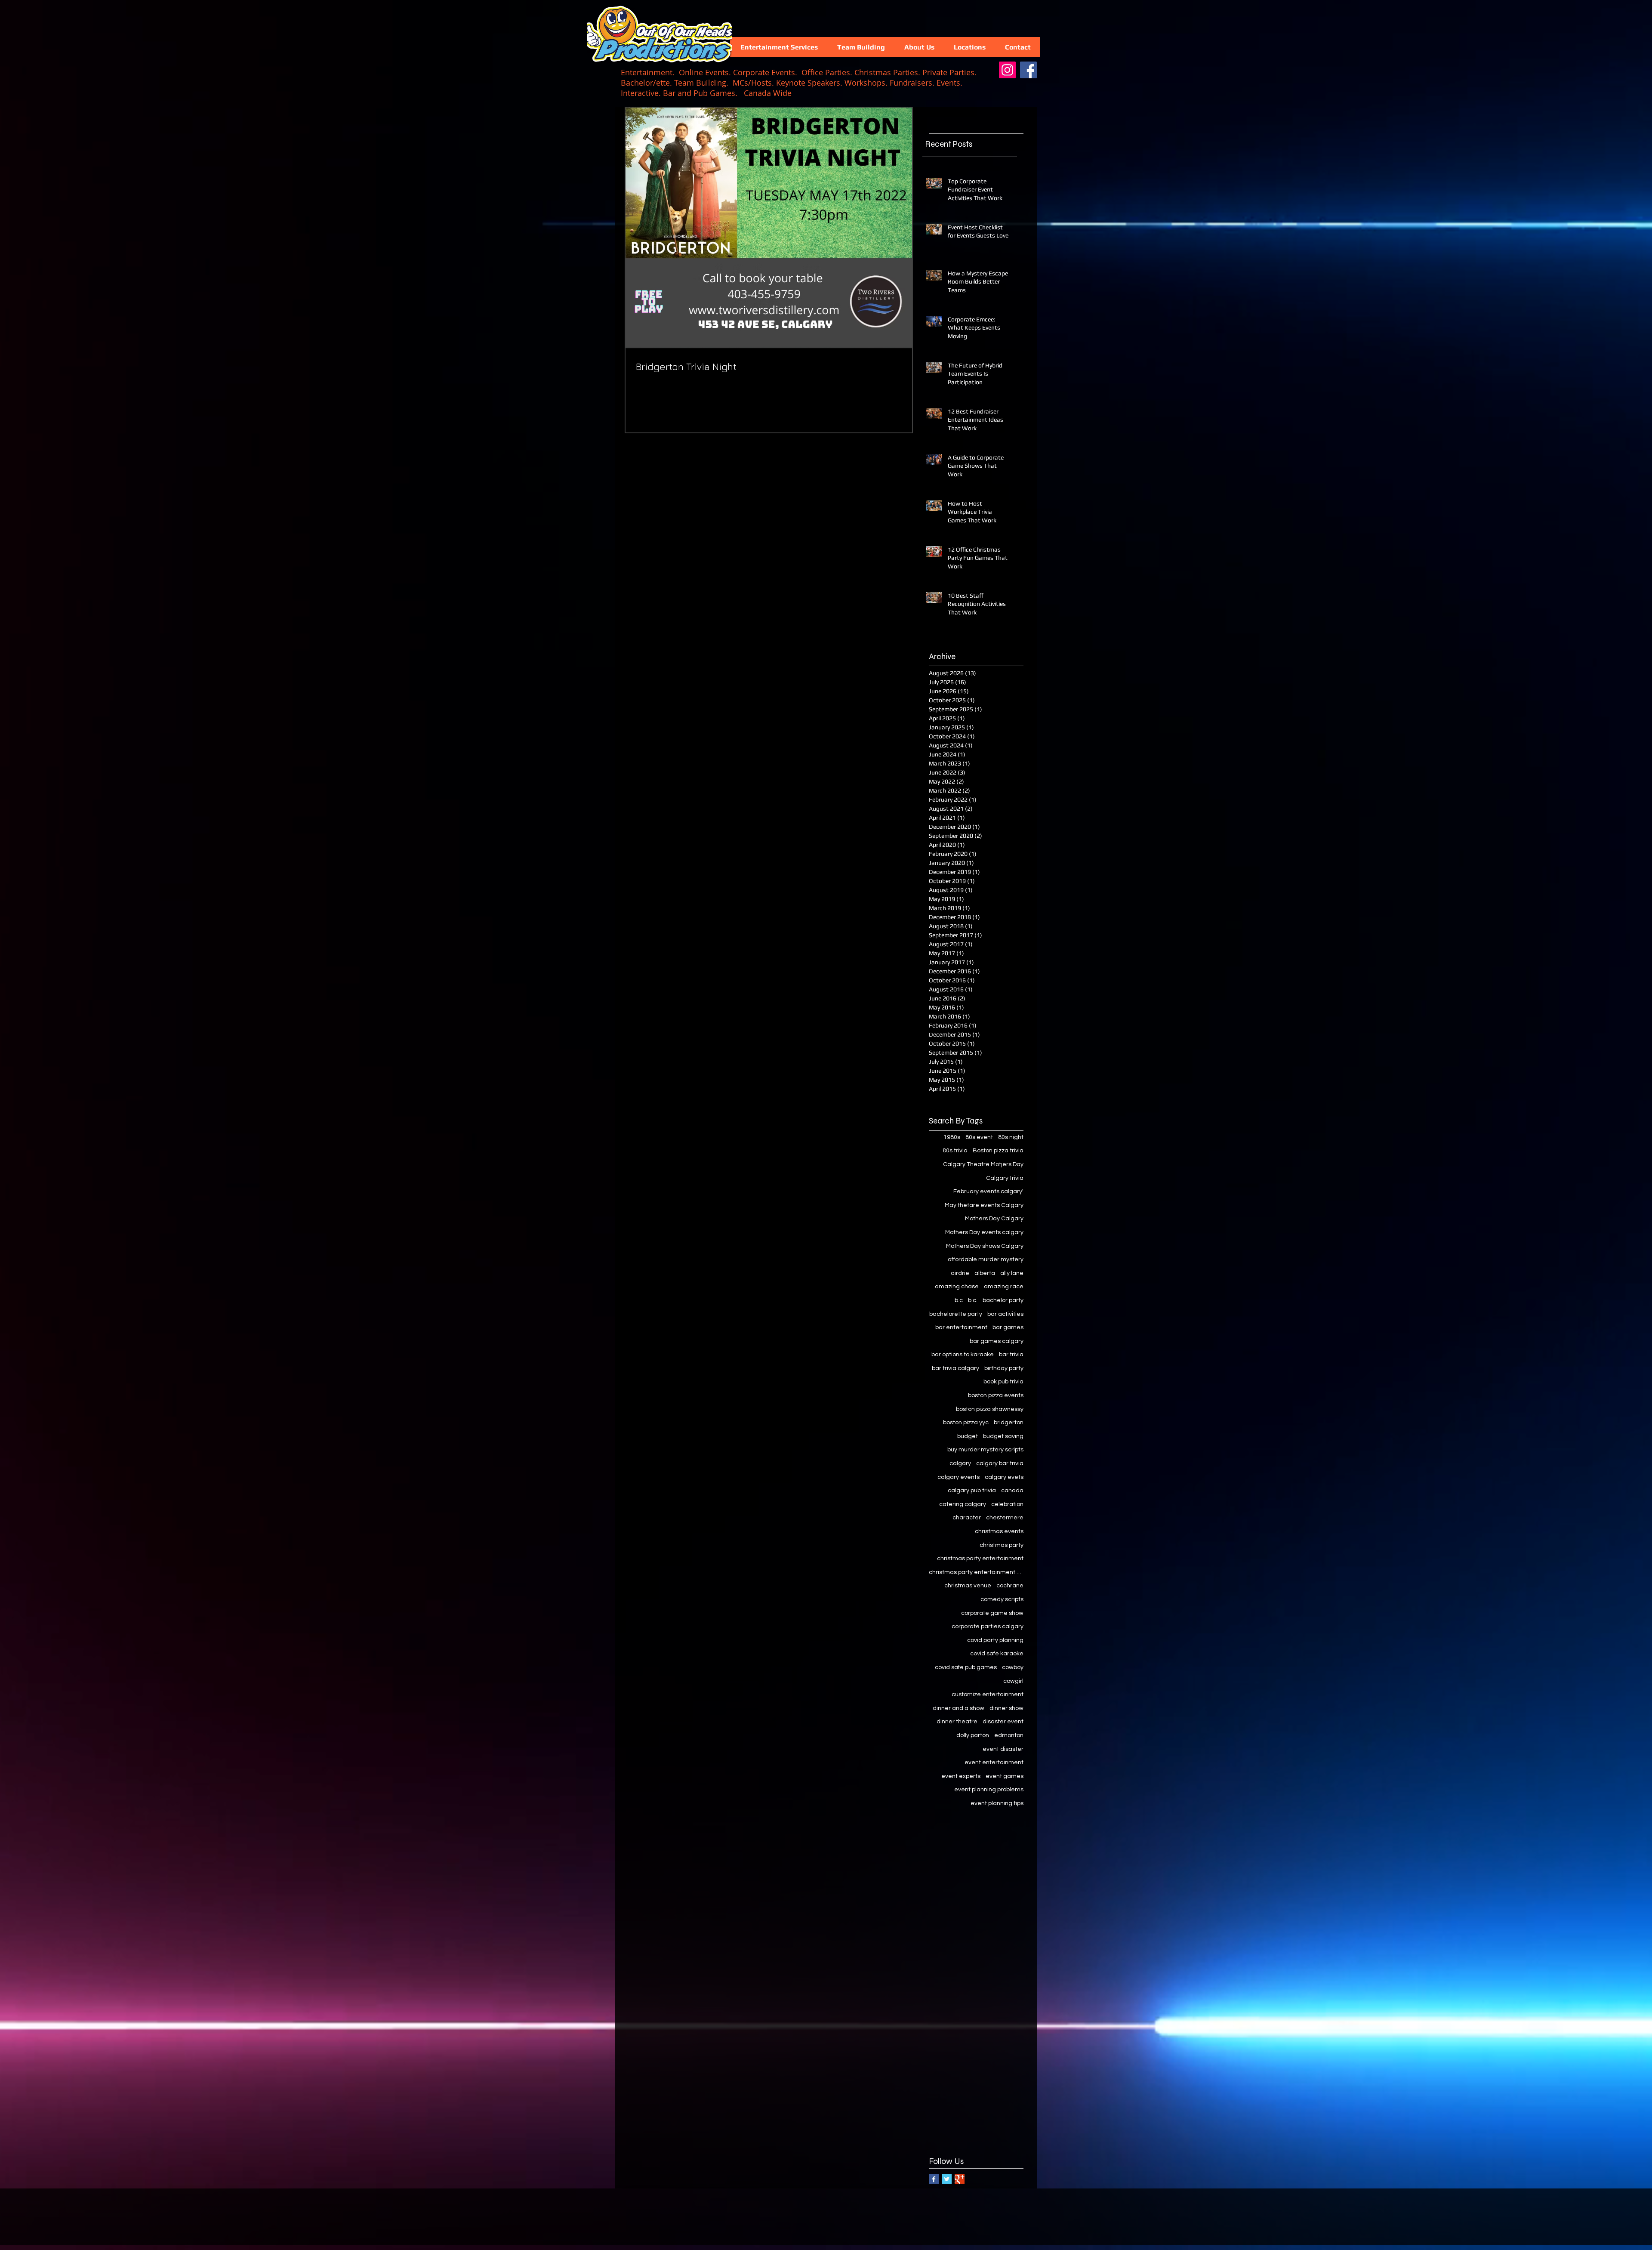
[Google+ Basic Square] (960, 2179)
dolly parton (973, 1735)
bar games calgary (997, 1341)
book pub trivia (1003, 1382)
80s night (1011, 1137)
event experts (961, 1776)
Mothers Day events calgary (984, 1232)
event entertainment (994, 1762)
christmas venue (968, 1586)
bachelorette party (956, 1314)
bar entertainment (961, 1327)
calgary (960, 1463)
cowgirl (1013, 1681)
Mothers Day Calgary (994, 1219)
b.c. (973, 1300)
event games (1005, 1776)
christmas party (1002, 1545)
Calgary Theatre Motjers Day (983, 1164)
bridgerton (1009, 1423)
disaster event (1003, 1722)
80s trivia (955, 1151)
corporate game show (992, 1613)
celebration (1007, 1504)
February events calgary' (988, 1191)
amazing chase (957, 1287)
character (967, 1518)
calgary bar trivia (1000, 1463)
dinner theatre (957, 1722)
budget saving (1003, 1436)
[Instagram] (1007, 70)
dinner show (1006, 1708)
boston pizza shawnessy (990, 1409)
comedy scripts (1002, 1599)
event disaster (1003, 1749)
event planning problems (989, 1790)
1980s (952, 1137)
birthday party (1004, 1368)
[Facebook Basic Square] (934, 2179)
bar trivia (1011, 1355)
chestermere (1005, 1518)
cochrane (1010, 1586)
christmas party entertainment (980, 1559)
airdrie (960, 1273)
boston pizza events (996, 1395)
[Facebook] (1028, 70)
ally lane (1012, 1273)
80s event (979, 1137)
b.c (959, 1300)
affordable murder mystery (986, 1259)
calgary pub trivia (972, 1491)
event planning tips (997, 1803)
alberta (985, 1273)
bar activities (1005, 1314)
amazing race (1004, 1287)
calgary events (959, 1477)
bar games (1008, 1327)
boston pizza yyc (966, 1423)
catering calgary (963, 1504)
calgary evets (1004, 1477)
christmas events (999, 1531)
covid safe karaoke (997, 1654)
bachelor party (1003, 1300)
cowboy (1013, 1667)
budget (968, 1436)
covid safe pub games (966, 1667)
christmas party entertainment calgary (976, 1572)
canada (1012, 1491)
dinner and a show (959, 1708)
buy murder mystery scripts (985, 1450)
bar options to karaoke (963, 1355)
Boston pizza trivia (998, 1151)
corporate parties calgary (988, 1627)
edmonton (1009, 1735)
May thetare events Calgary (984, 1205)
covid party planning (995, 1640)
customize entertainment (988, 1694)
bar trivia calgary (955, 1368)
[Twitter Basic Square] (947, 2179)
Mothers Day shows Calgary (985, 1246)
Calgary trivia (1005, 1178)
